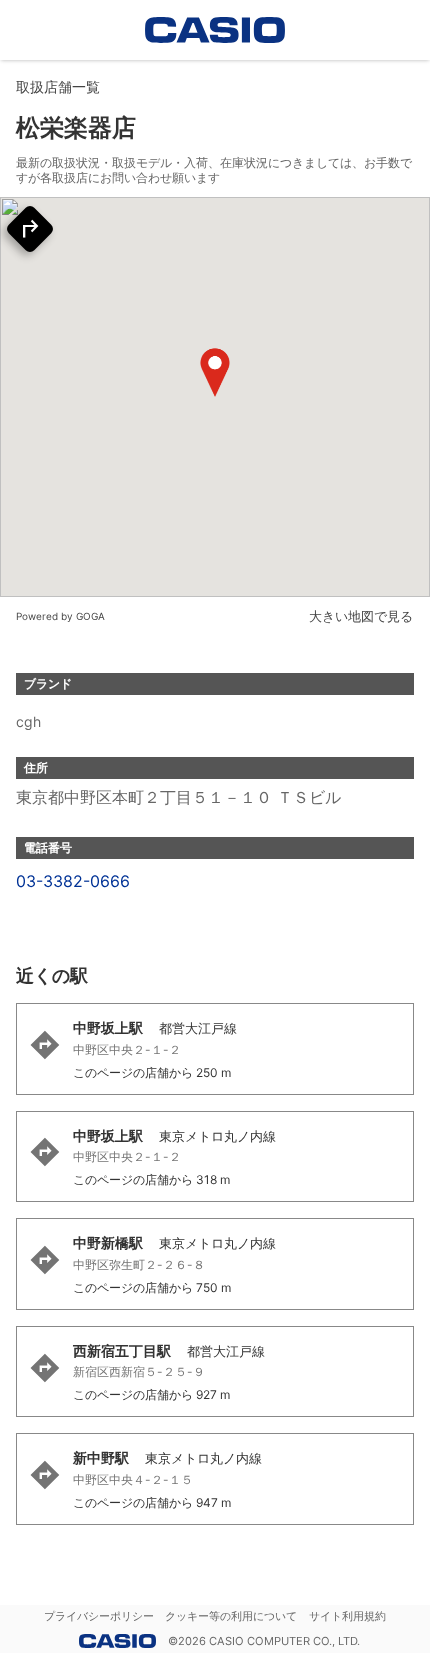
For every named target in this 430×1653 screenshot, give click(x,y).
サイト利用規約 (347, 1616)
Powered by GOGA (60, 616)
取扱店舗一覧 (58, 86)
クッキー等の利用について (231, 1616)
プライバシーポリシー (99, 1616)
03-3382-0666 (73, 881)
